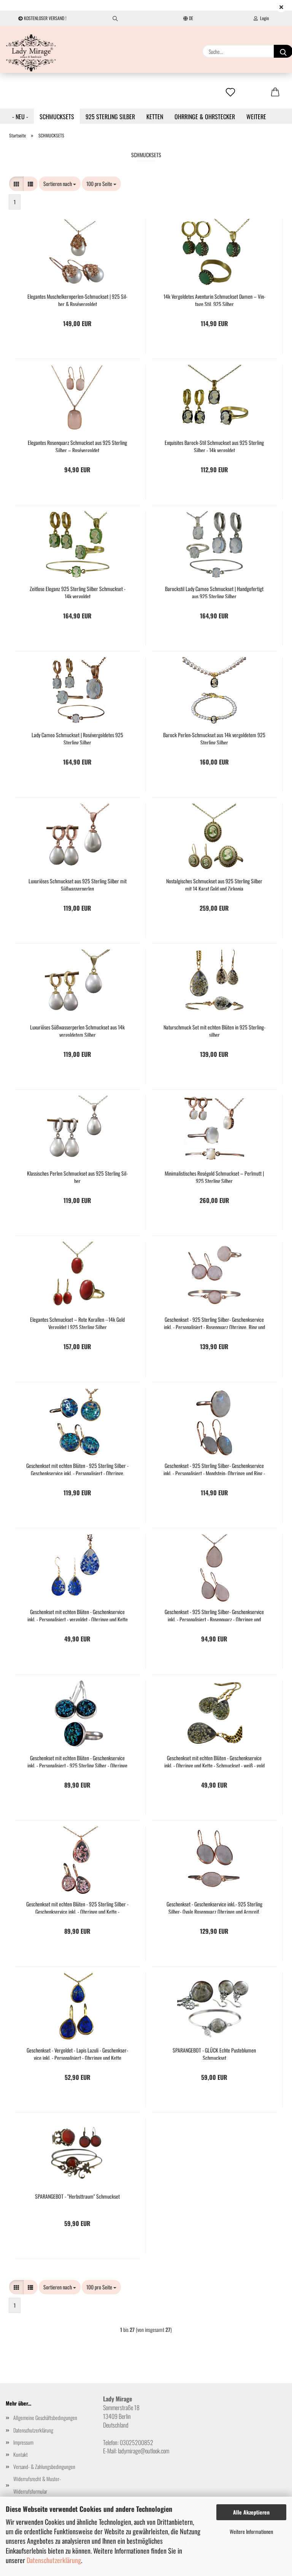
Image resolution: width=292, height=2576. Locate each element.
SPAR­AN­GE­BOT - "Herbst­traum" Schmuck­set (77, 2196)
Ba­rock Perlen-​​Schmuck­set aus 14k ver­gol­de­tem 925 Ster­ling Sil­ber (214, 738)
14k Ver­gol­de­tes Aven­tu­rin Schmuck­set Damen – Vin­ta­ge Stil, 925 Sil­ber (214, 299)
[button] (16, 184)
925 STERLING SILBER (110, 117)
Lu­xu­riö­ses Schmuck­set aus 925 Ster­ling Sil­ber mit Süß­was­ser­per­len (78, 884)
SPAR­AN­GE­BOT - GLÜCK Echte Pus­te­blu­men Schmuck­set (214, 2053)
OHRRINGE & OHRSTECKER (205, 117)
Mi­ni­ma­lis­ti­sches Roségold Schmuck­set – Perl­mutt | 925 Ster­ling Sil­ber (214, 1176)
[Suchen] (115, 18)
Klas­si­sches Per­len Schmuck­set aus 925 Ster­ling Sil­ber (77, 1176)
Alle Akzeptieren (251, 2512)
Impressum (23, 2442)
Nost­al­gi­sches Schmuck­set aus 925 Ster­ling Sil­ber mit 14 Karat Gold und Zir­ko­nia (214, 884)
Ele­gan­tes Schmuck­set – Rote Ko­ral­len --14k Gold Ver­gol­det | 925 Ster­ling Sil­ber (77, 1322)
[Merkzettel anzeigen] (230, 93)
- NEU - (20, 117)
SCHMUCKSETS (57, 117)
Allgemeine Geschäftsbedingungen (45, 2418)
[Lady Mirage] (31, 53)
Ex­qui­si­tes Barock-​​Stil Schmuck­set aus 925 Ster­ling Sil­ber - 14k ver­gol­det (214, 445)
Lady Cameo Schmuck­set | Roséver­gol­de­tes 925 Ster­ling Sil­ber (77, 738)
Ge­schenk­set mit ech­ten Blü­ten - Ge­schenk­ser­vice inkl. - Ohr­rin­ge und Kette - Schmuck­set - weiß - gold (214, 1761)
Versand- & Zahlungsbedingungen (44, 2466)
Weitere (256, 117)
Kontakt (21, 2454)
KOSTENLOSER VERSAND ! (45, 18)
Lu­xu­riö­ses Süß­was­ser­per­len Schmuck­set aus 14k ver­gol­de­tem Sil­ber (77, 1030)
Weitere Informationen (251, 2531)
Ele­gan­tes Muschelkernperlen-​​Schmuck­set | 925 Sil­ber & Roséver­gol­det (77, 299)
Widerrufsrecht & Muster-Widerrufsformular (37, 2485)
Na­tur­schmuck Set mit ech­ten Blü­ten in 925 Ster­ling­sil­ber (214, 1030)
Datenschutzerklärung (54, 2560)
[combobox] (60, 184)
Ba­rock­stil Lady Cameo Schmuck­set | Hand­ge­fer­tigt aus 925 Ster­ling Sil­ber (214, 592)
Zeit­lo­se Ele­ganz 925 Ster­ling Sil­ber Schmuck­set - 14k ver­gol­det (78, 592)
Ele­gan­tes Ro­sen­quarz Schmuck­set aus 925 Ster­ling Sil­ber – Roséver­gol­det (77, 445)
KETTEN (155, 117)
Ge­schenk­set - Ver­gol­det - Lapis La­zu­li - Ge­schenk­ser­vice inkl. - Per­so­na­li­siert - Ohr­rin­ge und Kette (77, 2053)
